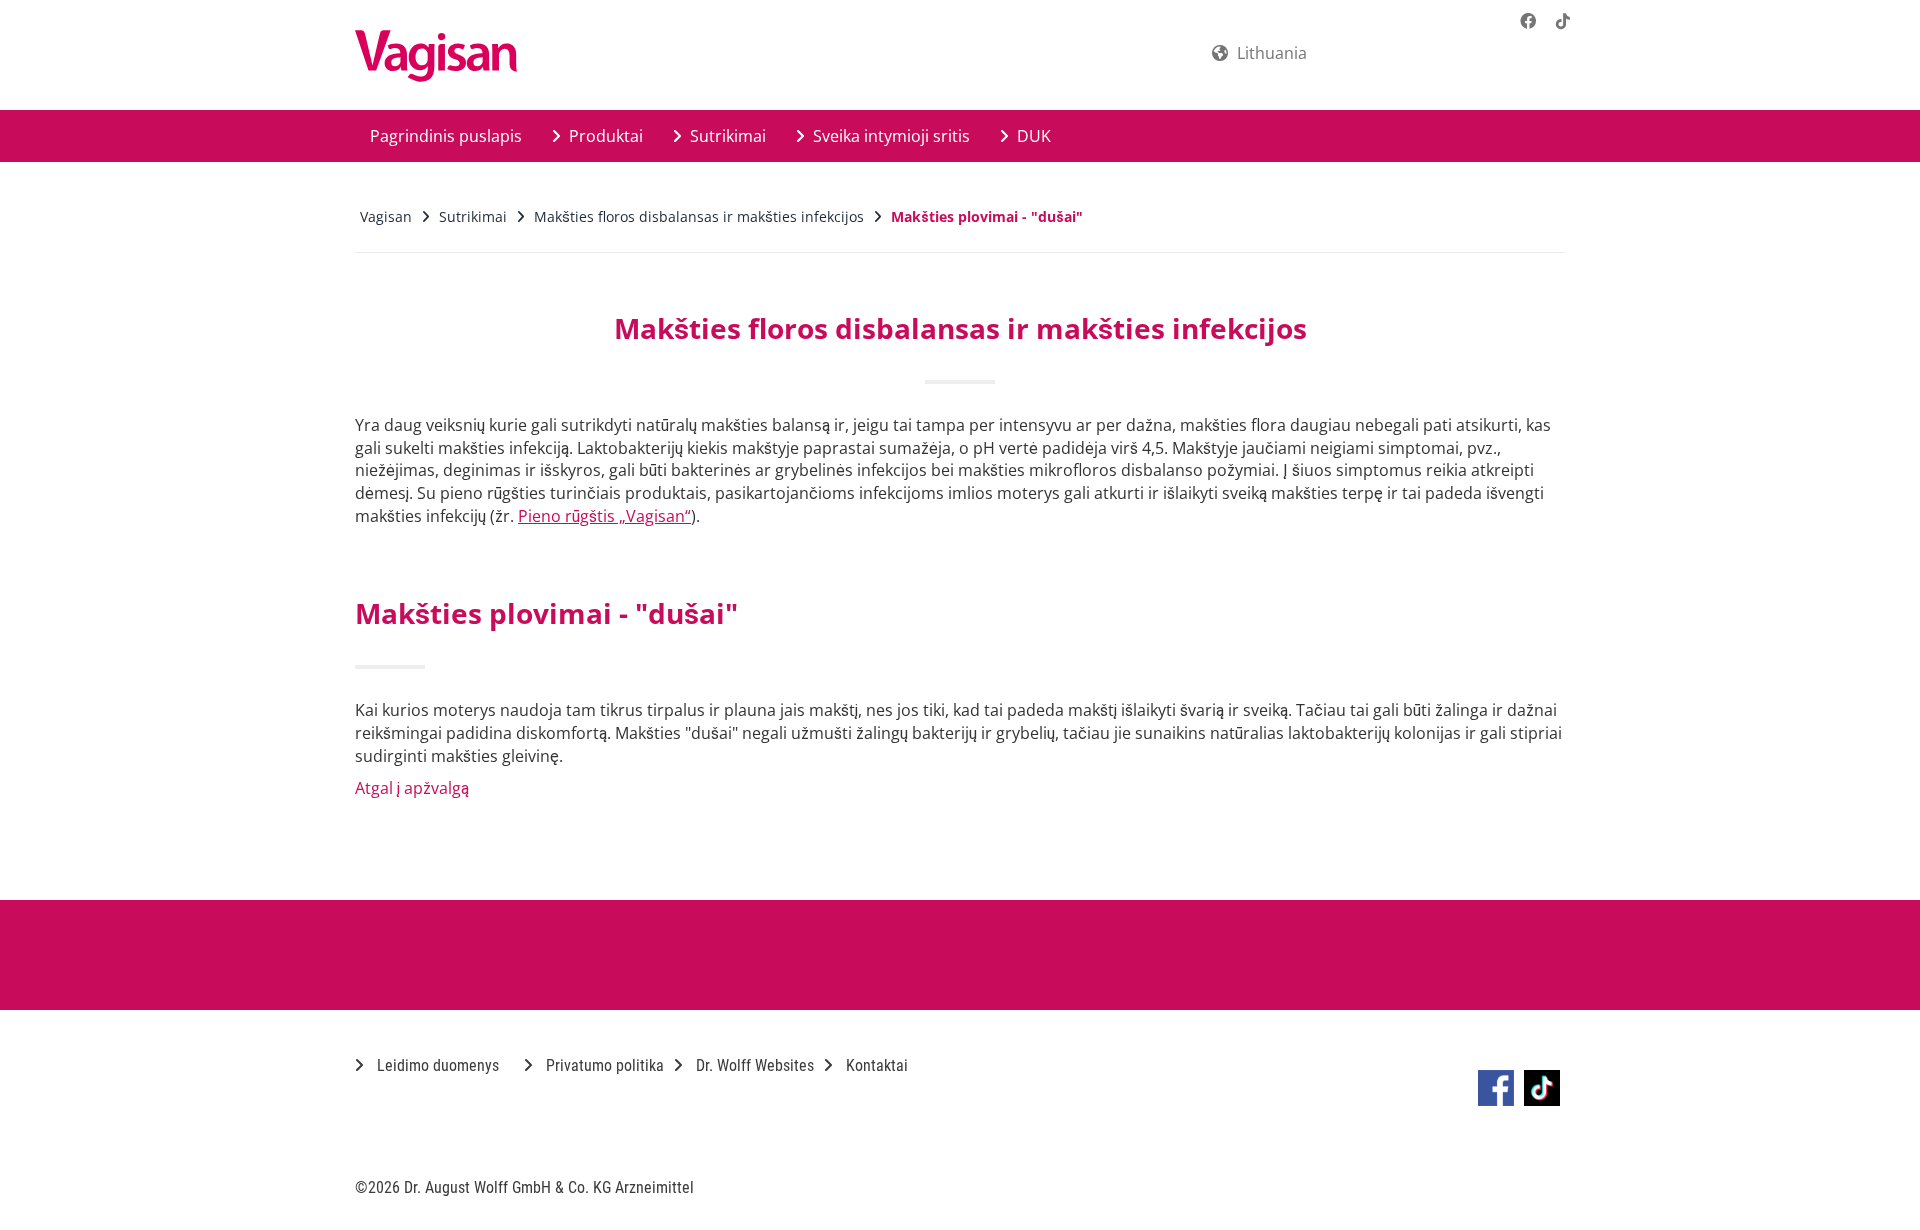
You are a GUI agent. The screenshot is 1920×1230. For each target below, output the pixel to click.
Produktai (604, 136)
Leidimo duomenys (436, 1065)
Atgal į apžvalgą (412, 788)
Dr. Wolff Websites (753, 1065)
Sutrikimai (726, 136)
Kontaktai (875, 1065)
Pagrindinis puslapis (446, 136)
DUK (1032, 136)
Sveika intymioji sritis (889, 136)
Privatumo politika (603, 1065)
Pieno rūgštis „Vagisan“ (604, 516)
